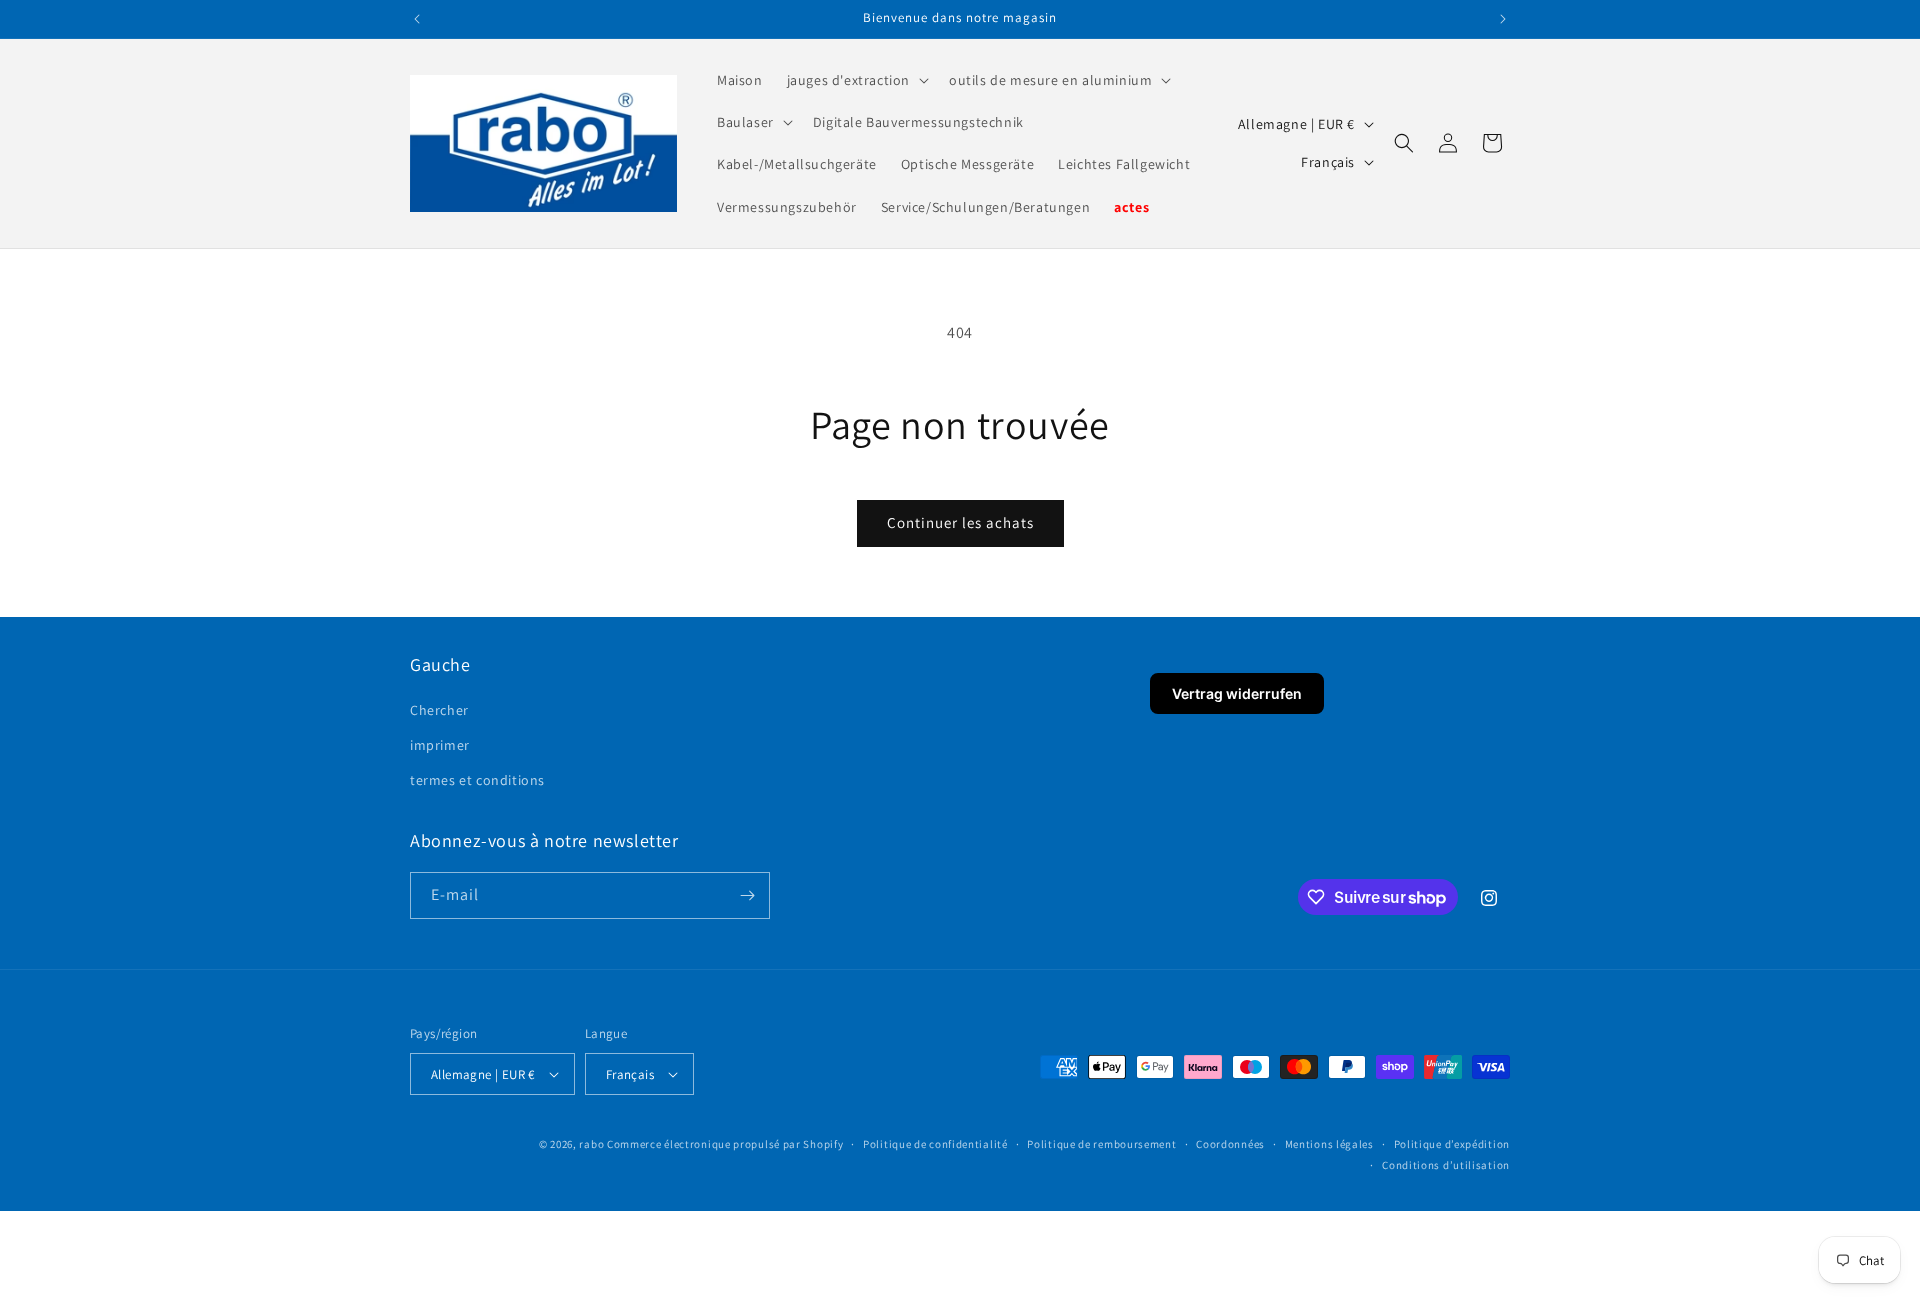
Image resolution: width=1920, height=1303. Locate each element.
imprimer (440, 745)
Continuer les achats (960, 522)
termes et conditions (477, 780)
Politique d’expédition (1452, 1144)
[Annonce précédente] (417, 19)
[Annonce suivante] (1503, 19)
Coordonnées (1230, 1144)
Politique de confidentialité (935, 1144)
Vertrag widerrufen (1237, 693)
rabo (591, 1144)
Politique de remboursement (1101, 1144)
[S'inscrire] (747, 895)
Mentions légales (1329, 1144)
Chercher (439, 710)
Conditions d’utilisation (1446, 1165)
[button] (856, 80)
